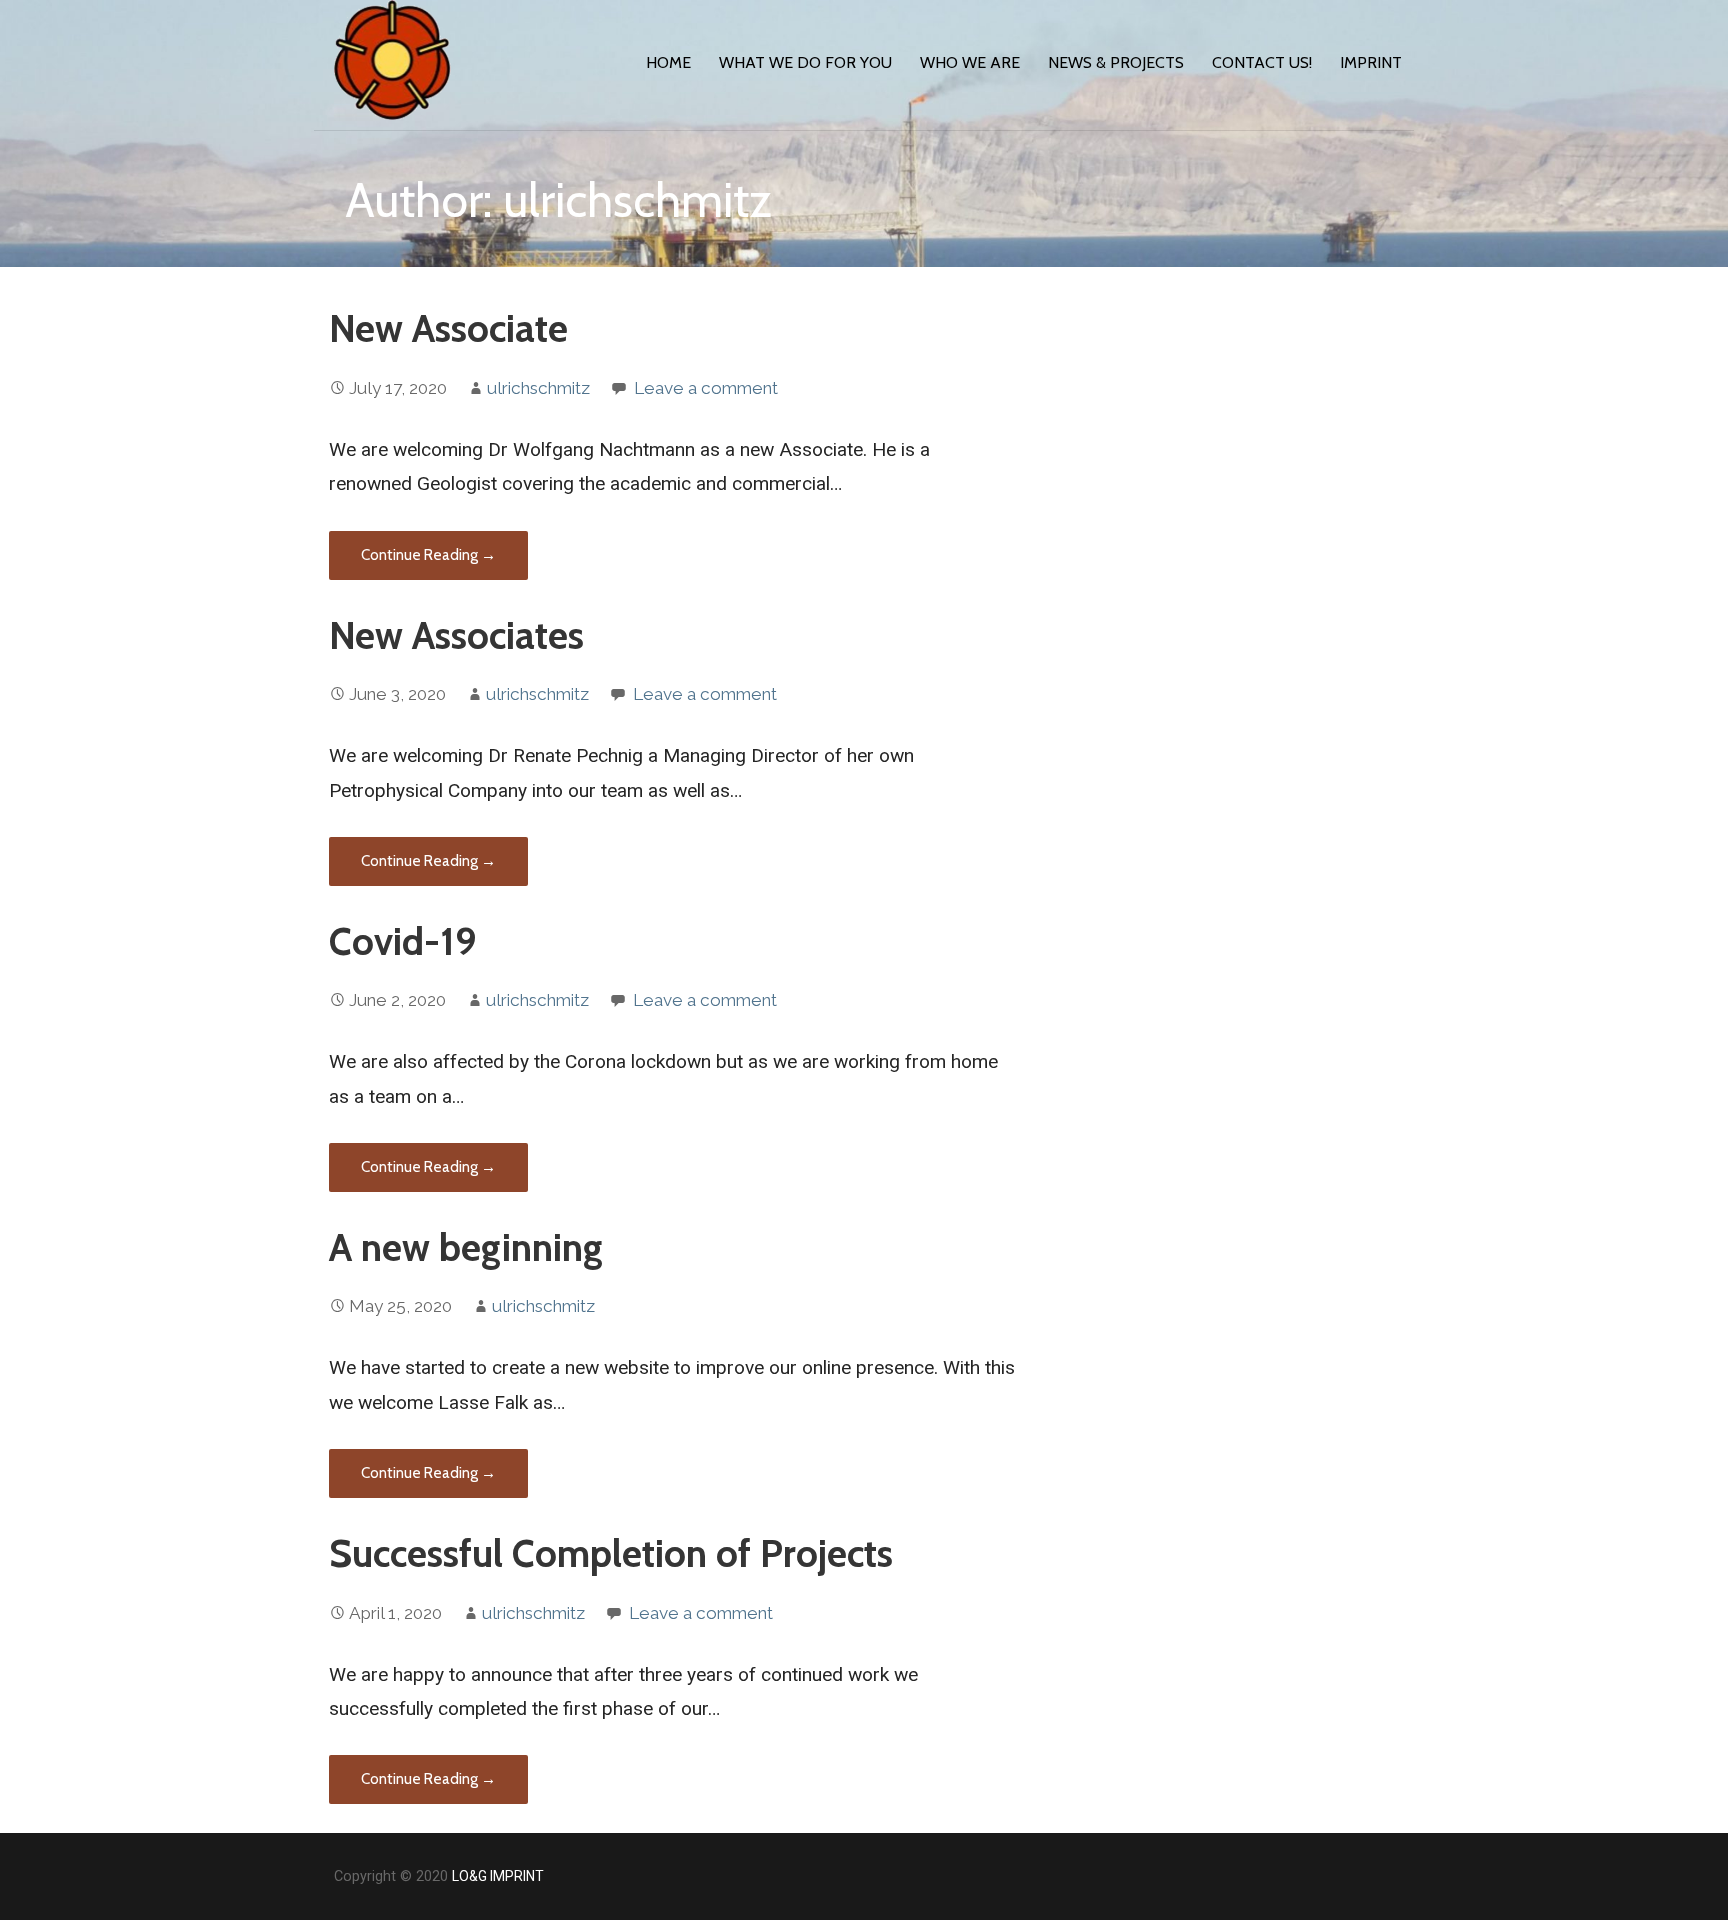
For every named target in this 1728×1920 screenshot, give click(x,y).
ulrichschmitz (538, 388)
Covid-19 (403, 941)
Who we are (970, 62)
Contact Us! (1262, 62)
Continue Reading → (428, 555)
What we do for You (805, 62)
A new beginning (466, 1247)
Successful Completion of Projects (611, 1553)
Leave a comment (706, 388)
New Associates (456, 635)
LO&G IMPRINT (498, 1876)
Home (668, 62)
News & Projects (1116, 62)
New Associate (448, 328)
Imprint (1371, 62)
